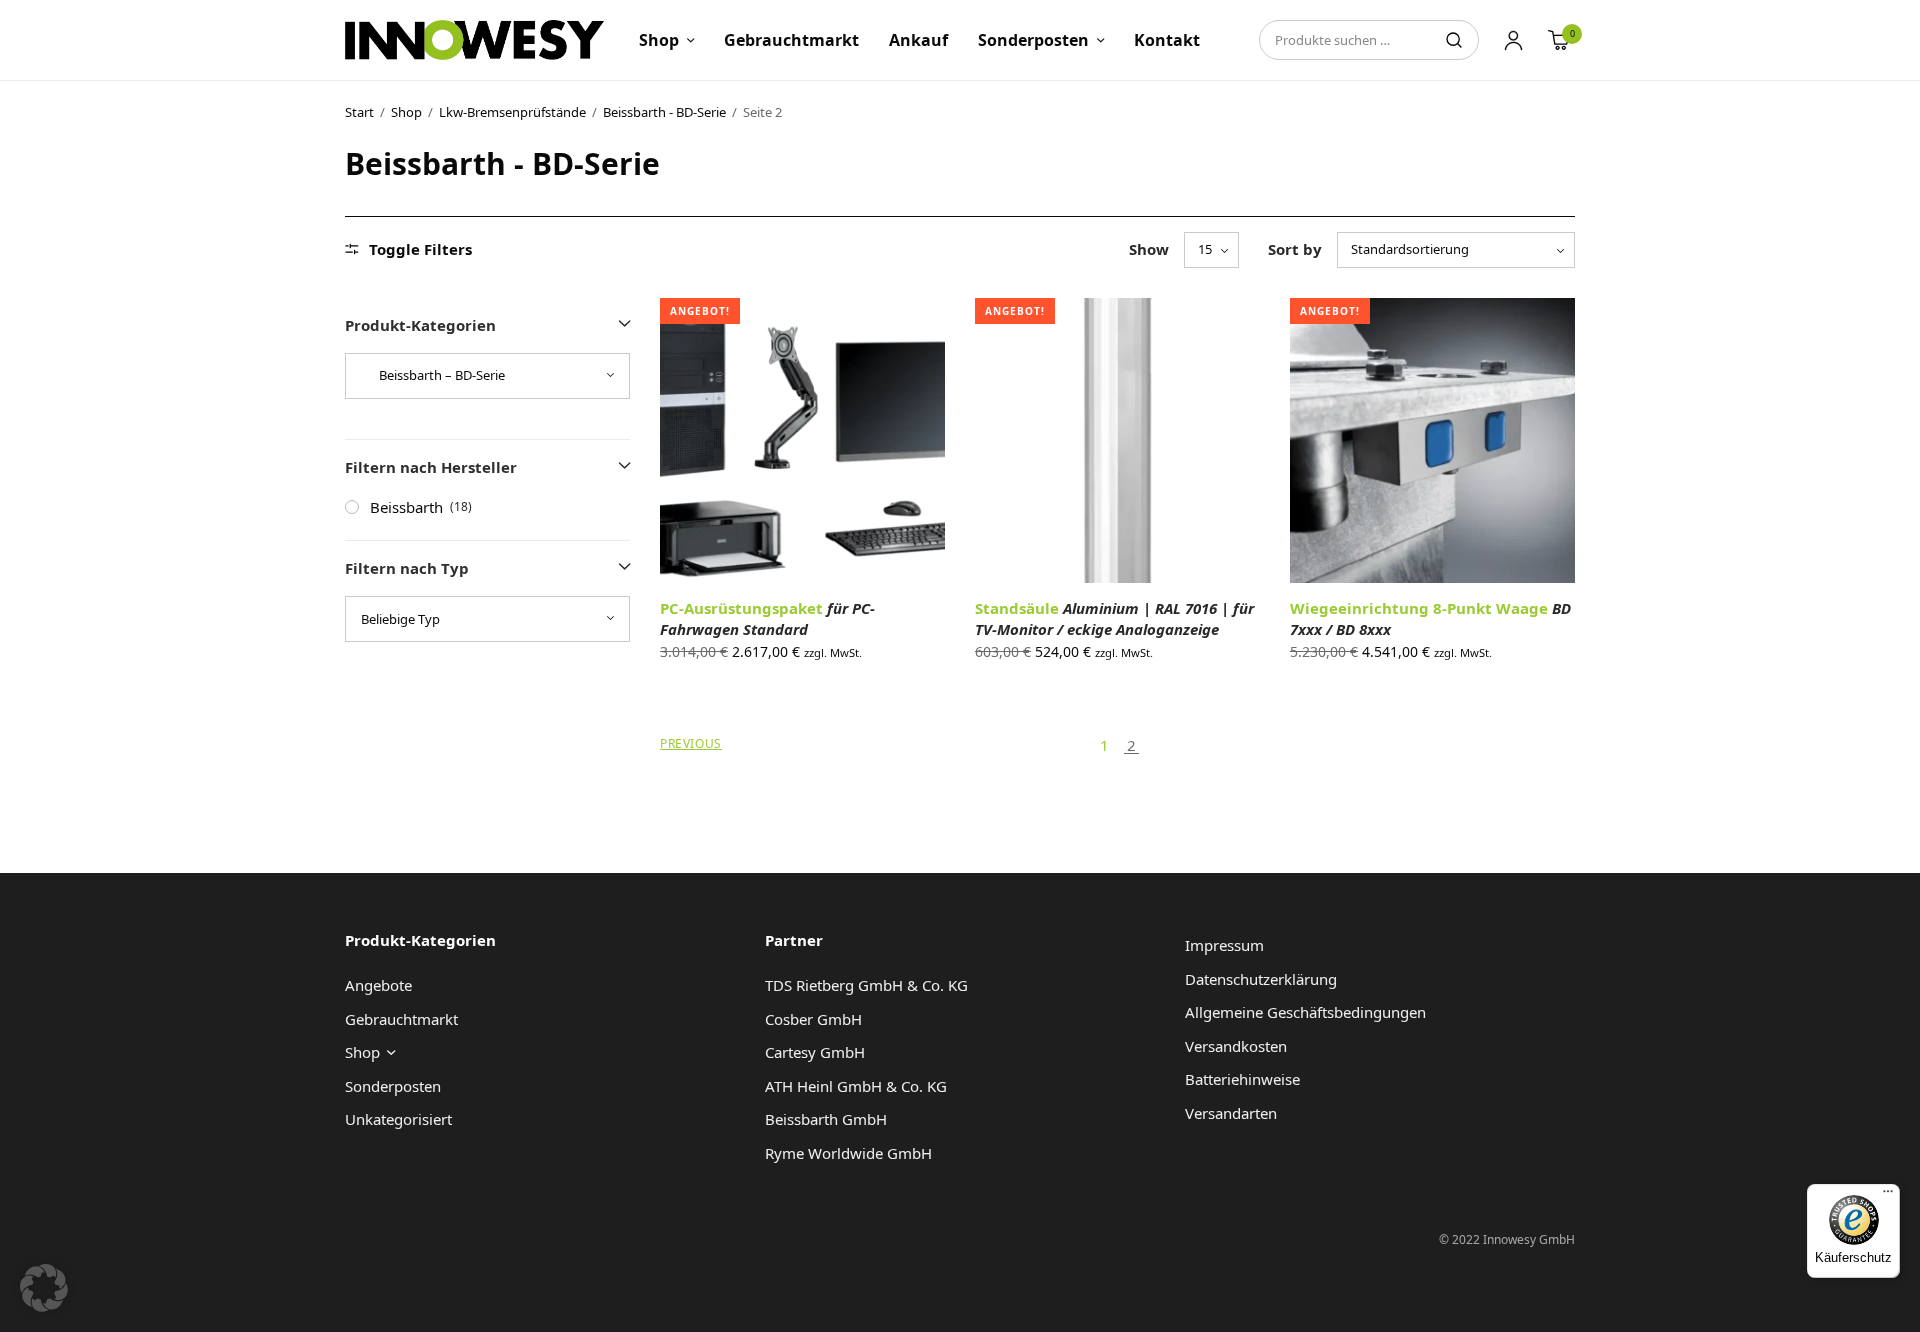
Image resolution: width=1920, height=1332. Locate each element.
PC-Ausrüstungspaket (767, 618)
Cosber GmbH (813, 1019)
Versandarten (1231, 1113)
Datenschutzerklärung (1261, 979)
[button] (44, 1288)
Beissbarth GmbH (826, 1119)
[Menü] (1888, 1196)
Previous (691, 744)
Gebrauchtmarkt (791, 40)
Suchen (1454, 40)
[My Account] (1513, 40)
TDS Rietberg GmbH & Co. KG (866, 985)
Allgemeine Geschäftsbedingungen (1305, 1012)
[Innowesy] (474, 40)
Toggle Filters (420, 249)
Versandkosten (1236, 1046)
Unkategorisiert (398, 1119)
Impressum (1224, 945)
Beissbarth (406, 507)
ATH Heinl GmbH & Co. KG (856, 1086)
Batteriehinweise (1242, 1079)
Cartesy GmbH (815, 1052)
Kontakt (1167, 40)
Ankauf (918, 40)
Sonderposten (1033, 40)
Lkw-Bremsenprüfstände (512, 112)
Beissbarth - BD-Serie (664, 112)
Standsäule (1114, 618)
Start (359, 112)
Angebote (378, 985)
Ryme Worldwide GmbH (848, 1153)
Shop (659, 40)
